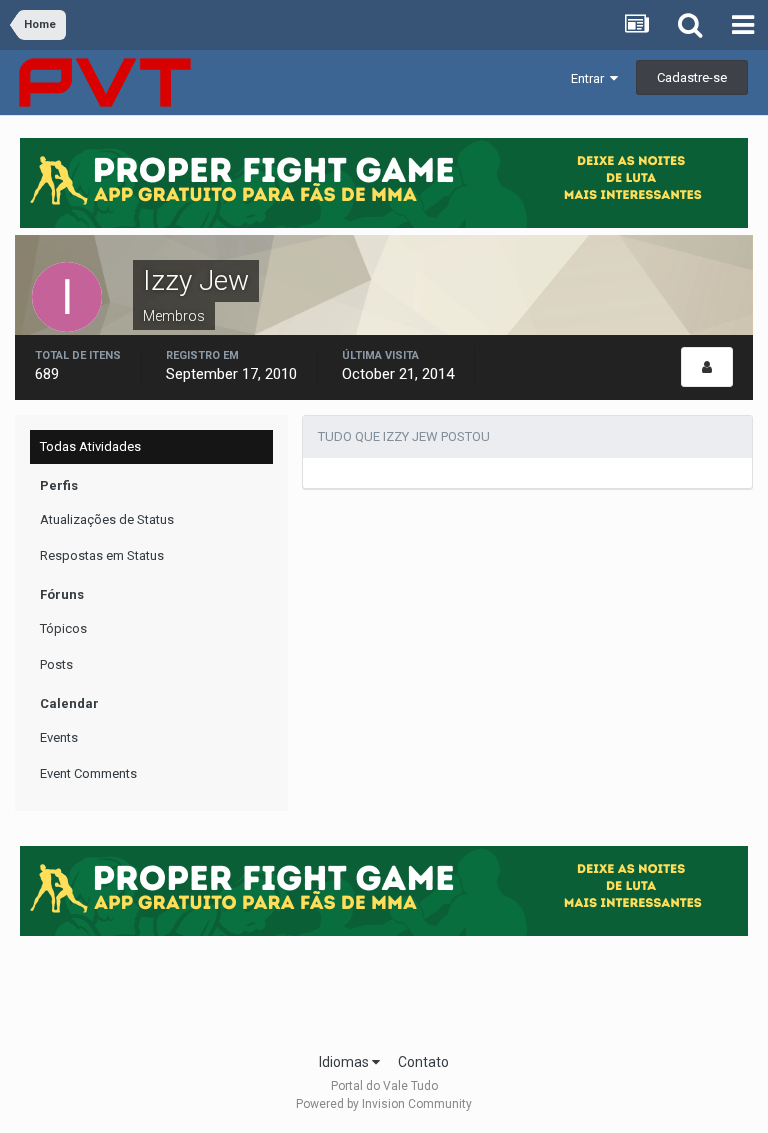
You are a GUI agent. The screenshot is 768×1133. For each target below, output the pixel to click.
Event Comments (88, 773)
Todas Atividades (90, 446)
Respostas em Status (102, 555)
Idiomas (345, 1062)
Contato (423, 1062)
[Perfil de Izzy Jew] (707, 367)
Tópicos (63, 628)
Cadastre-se (692, 77)
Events (59, 737)
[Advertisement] (384, 988)
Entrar (590, 78)
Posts (56, 664)
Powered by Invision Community (384, 1104)
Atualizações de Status (107, 519)
